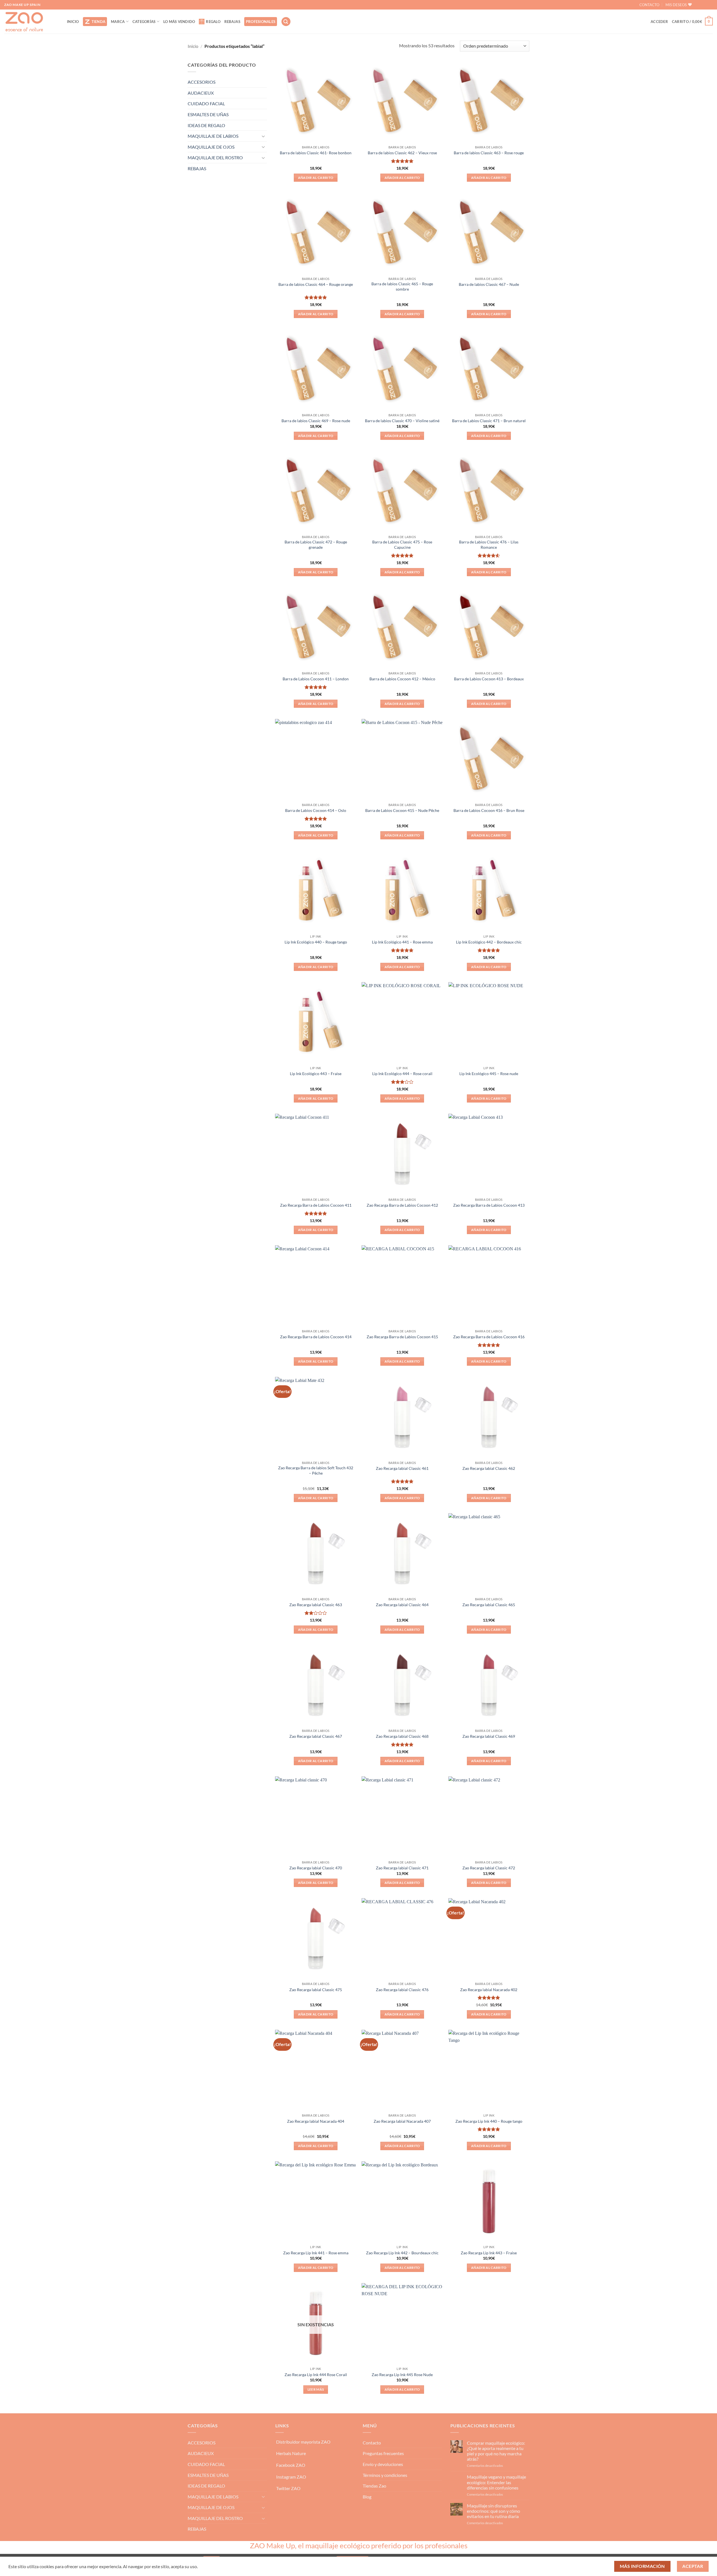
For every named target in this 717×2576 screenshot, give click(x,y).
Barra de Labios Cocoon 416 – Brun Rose (489, 810)
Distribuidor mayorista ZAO (303, 2442)
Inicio (193, 46)
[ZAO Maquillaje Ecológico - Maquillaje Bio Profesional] (31, 22)
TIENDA (99, 22)
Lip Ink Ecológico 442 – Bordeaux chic (489, 942)
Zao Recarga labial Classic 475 (316, 1990)
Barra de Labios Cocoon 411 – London (316, 679)
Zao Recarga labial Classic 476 (402, 1990)
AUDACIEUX (201, 93)
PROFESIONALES (261, 22)
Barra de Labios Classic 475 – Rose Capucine (402, 545)
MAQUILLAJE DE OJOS (211, 147)
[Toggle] (264, 136)
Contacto (372, 2443)
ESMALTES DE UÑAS (208, 114)
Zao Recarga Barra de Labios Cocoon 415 (402, 1337)
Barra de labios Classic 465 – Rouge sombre (402, 286)
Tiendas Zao (374, 2486)
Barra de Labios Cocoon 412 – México (402, 679)
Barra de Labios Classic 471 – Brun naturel (489, 421)
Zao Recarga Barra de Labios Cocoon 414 (316, 1337)
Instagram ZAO (291, 2477)
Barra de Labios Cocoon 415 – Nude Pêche (402, 810)
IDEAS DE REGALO (206, 125)
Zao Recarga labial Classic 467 (316, 1736)
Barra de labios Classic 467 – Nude (489, 284)
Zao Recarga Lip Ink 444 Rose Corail (316, 2375)
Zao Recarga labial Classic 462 (489, 1468)
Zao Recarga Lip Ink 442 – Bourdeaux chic (402, 2253)
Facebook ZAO (291, 2465)
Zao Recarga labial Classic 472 (489, 1868)
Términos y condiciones (385, 2475)
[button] (286, 22)
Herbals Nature (291, 2453)
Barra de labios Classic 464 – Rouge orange (316, 284)
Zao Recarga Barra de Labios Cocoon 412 (402, 1205)
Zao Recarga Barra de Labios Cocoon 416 (489, 1337)
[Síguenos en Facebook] (699, 5)
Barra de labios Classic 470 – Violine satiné (402, 421)
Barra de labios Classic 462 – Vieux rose (402, 153)
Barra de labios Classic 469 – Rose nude (316, 421)
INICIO (73, 22)
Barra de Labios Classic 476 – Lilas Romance (489, 545)
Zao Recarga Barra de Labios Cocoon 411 (316, 1205)
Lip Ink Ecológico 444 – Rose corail (402, 1074)
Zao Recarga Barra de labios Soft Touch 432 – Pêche (316, 1470)
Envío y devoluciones (383, 2464)
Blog (367, 2497)
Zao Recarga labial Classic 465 (489, 1605)
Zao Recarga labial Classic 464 (402, 1605)
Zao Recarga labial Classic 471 (402, 1868)
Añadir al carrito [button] (316, 178)
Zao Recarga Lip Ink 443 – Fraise (489, 2253)
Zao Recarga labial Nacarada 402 (489, 1990)
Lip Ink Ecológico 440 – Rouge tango (316, 942)
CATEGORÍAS (144, 22)
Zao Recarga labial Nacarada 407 (402, 2121)
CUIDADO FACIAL (206, 103)
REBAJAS (232, 22)
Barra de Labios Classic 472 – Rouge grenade (316, 545)
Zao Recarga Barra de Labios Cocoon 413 (489, 1205)
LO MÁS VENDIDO (179, 22)
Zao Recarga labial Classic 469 (489, 1736)
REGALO (213, 22)
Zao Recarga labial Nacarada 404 (316, 2121)
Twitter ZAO (288, 2488)
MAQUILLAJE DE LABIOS (213, 136)
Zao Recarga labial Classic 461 (402, 1468)
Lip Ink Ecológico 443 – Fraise (316, 1074)
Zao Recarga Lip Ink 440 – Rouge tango (489, 2121)
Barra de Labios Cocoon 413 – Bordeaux (489, 679)
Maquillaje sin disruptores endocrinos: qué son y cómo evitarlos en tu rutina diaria (493, 2511)
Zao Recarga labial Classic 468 (402, 1736)
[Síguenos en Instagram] (708, 5)
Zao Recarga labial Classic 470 (316, 1868)
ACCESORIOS (202, 82)
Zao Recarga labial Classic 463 (316, 1605)
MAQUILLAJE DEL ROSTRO (215, 157)
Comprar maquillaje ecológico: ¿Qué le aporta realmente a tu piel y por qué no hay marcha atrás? (496, 2451)
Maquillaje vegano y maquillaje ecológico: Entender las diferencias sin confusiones (496, 2482)
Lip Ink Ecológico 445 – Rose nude (489, 1074)
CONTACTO (649, 5)
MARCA (118, 22)
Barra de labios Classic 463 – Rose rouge (489, 153)
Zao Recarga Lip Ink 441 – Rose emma (316, 2253)
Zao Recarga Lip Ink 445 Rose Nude (402, 2375)
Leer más (316, 2389)
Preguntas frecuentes (383, 2453)
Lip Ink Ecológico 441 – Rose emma (402, 942)
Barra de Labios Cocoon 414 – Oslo (316, 810)
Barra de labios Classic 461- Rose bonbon (316, 153)
